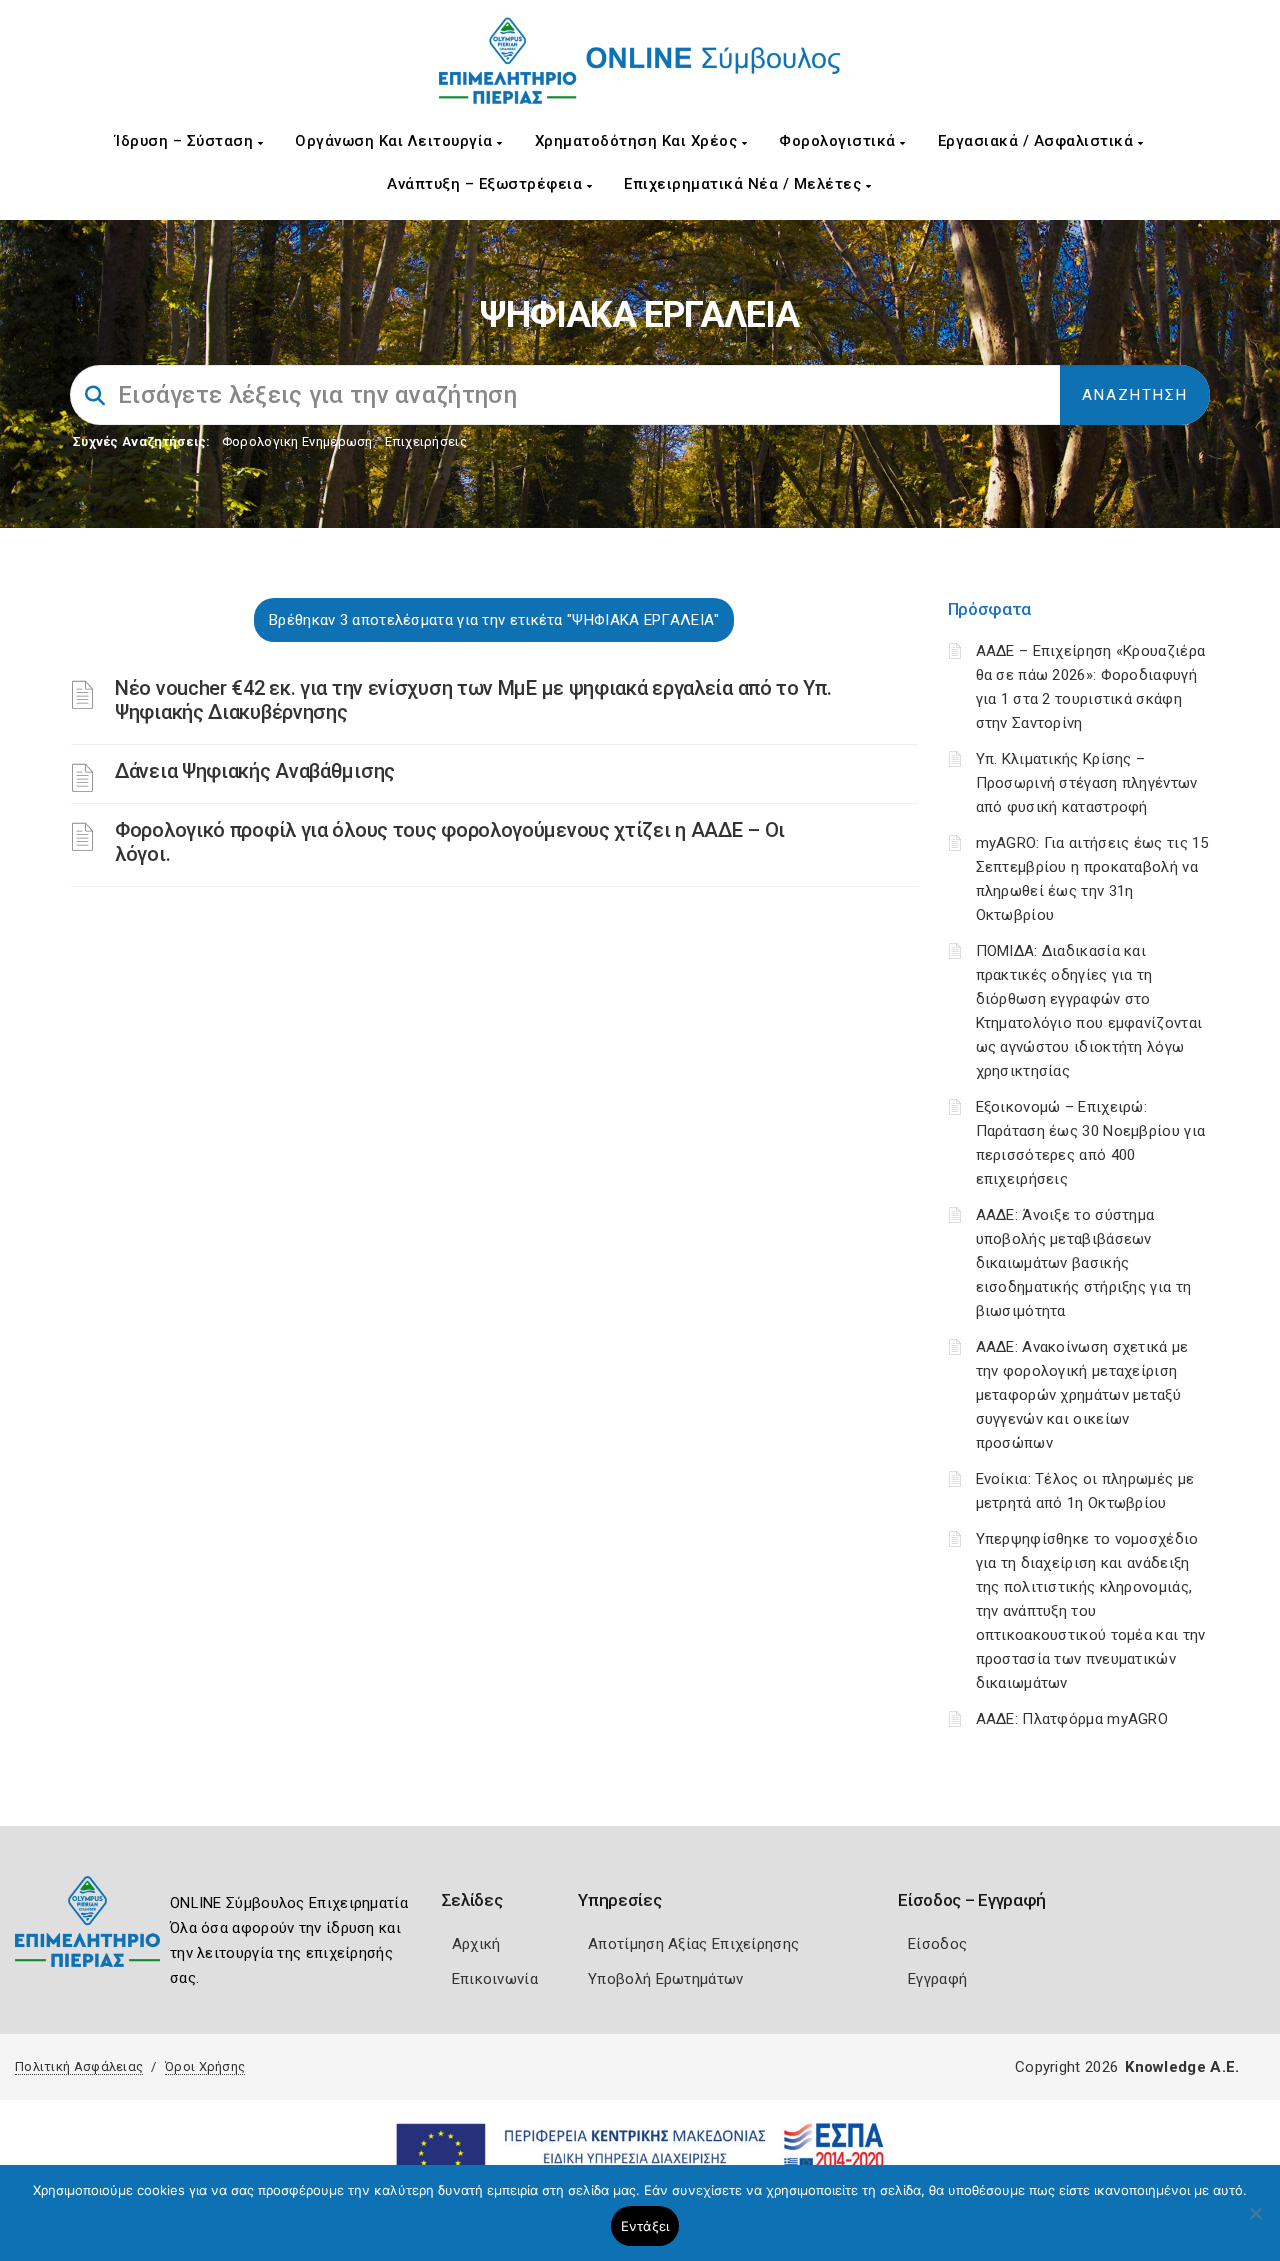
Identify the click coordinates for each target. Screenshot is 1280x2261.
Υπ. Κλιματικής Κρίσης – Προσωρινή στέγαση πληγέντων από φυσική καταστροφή (1087, 783)
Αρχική (476, 1944)
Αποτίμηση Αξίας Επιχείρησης (693, 1944)
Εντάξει (645, 2226)
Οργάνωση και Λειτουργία (396, 141)
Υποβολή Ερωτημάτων (665, 1979)
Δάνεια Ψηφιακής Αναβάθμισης (255, 771)
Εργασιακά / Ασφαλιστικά (1038, 141)
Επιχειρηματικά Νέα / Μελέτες (745, 184)
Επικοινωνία (495, 1979)
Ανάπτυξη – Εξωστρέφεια (487, 184)
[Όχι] (1255, 2223)
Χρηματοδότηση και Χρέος (638, 141)
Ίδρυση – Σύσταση (186, 141)
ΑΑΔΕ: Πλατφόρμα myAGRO (1072, 1719)
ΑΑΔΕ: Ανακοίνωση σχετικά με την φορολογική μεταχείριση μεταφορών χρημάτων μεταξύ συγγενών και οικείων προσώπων (1082, 1395)
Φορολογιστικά (839, 141)
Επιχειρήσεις (426, 441)
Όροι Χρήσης (205, 2066)
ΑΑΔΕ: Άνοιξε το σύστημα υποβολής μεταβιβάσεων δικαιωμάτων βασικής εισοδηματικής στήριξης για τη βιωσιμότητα (1084, 1263)
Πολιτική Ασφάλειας (79, 2066)
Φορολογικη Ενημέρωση (297, 441)
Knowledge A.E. (1182, 2067)
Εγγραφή (937, 1979)
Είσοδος (937, 1944)
